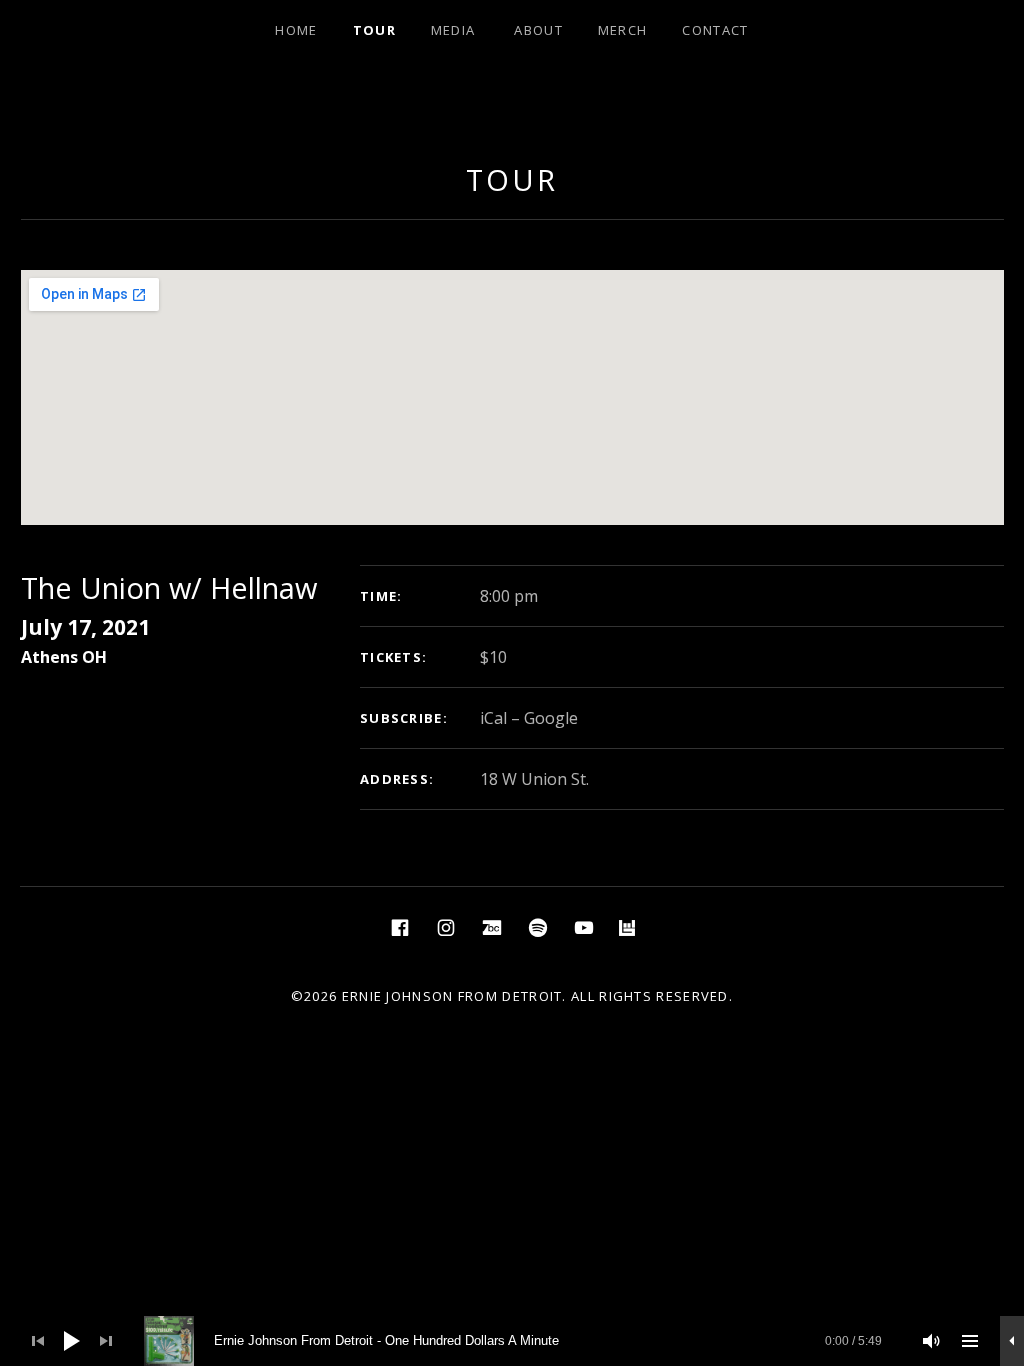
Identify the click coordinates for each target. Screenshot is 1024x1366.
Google (551, 718)
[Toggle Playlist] (970, 1341)
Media (453, 30)
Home (296, 30)
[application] (512, 1341)
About (538, 30)
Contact (715, 30)
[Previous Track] (38, 1341)
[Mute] (932, 1341)
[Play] (72, 1341)
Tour (374, 30)
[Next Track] (106, 1341)
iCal (493, 718)
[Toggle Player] (1012, 1341)
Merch (623, 30)
